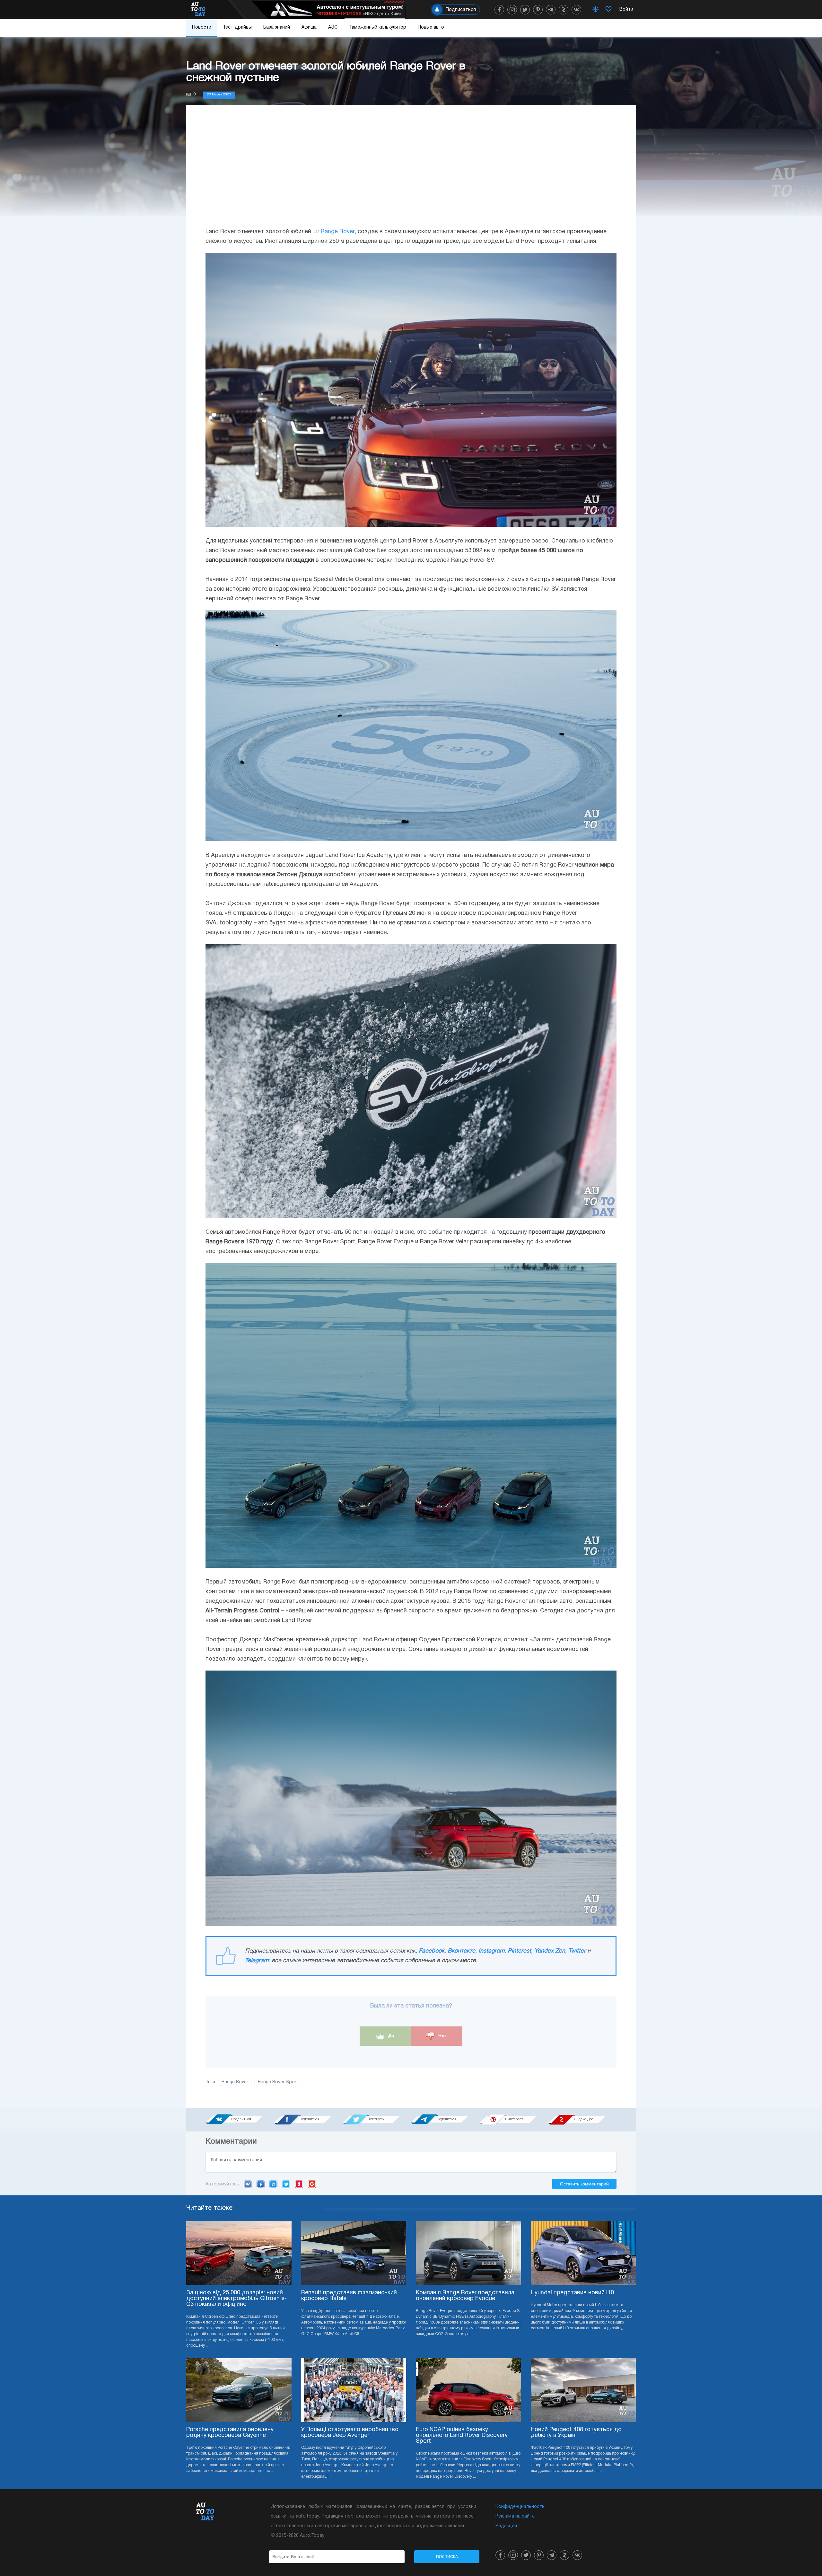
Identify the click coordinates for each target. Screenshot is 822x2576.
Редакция (506, 2526)
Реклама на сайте (515, 2516)
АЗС (333, 27)
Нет (442, 2035)
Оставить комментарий (584, 2184)
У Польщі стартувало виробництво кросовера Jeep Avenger (350, 2433)
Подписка (447, 2557)
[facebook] (499, 10)
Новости (202, 27)
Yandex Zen (550, 1951)
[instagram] (512, 10)
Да (391, 2035)
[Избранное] (608, 10)
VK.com (248, 2184)
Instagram (491, 1951)
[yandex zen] (564, 10)
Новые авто (431, 27)
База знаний (277, 27)
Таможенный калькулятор (378, 27)
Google (312, 2184)
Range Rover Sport (278, 2082)
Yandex (299, 2184)
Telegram (257, 1961)
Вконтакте (461, 1951)
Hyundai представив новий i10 (572, 2293)
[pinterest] (538, 10)
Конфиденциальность (520, 2507)
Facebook (432, 1951)
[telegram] (551, 10)
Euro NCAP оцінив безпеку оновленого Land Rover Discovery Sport (462, 2435)
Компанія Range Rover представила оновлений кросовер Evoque (465, 2296)
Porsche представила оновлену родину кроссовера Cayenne (230, 2433)
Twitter (577, 1951)
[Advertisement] (411, 172)
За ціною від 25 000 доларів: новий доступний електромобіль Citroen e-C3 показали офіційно (236, 2299)
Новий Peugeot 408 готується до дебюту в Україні (576, 2433)
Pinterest (519, 1951)
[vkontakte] (576, 10)
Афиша (309, 27)
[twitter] (525, 10)
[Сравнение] (596, 10)
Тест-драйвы (237, 27)
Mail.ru (273, 2184)
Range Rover (338, 232)
